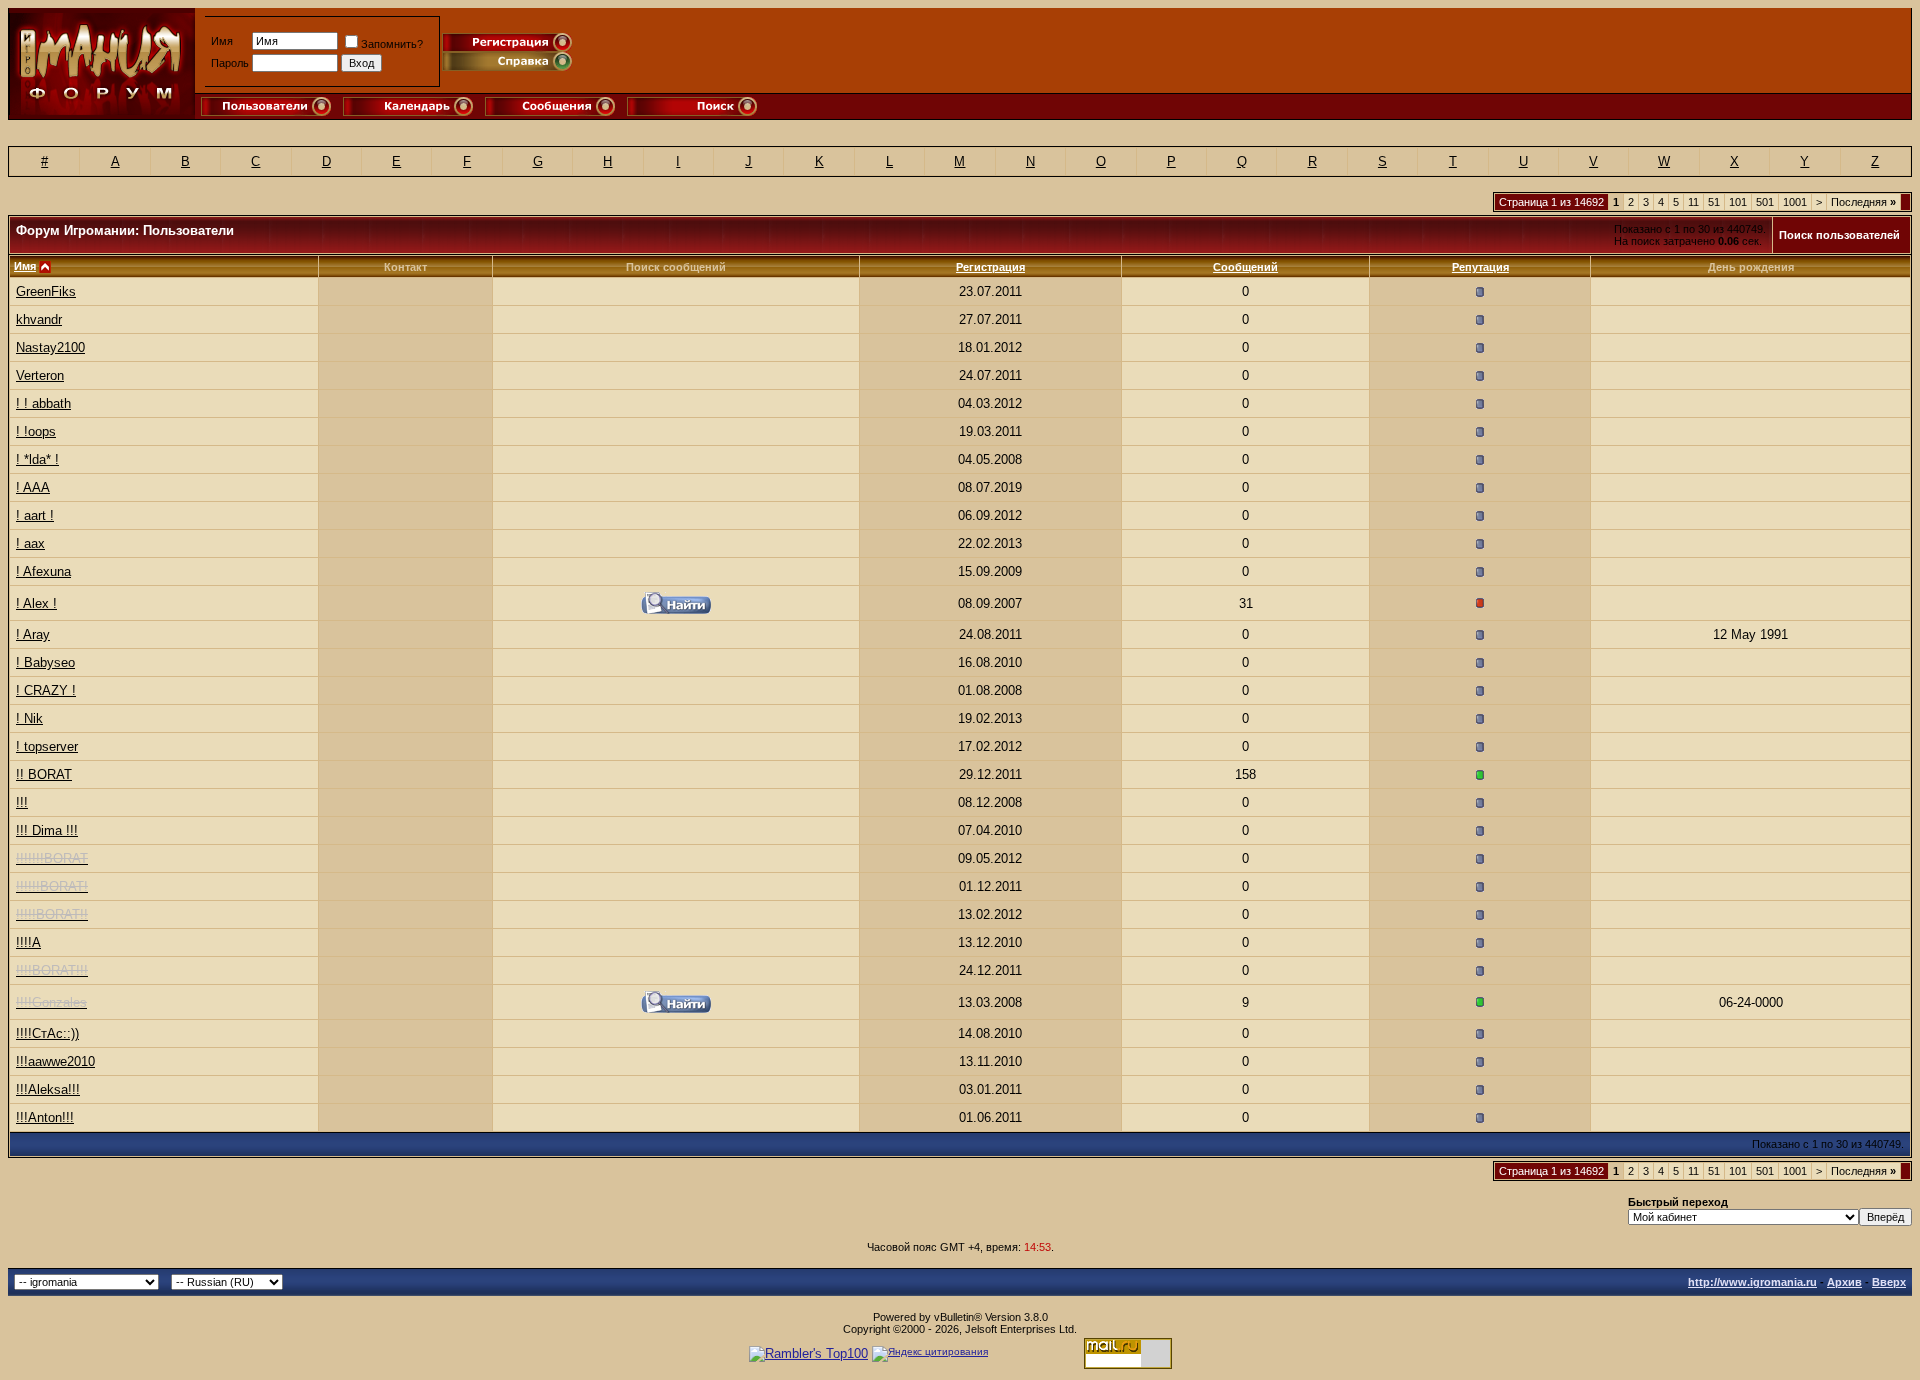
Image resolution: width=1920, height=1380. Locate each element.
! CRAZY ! (46, 690)
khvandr (39, 319)
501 (1765, 202)
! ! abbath (43, 403)
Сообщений (1245, 267)
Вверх (1889, 1282)
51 (1714, 202)
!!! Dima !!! (47, 830)
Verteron (40, 375)
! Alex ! (36, 603)
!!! (22, 802)
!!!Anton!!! (45, 1117)
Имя (222, 41)
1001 (1795, 202)
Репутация (1480, 267)
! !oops (36, 431)
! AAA (33, 487)
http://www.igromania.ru (1752, 1282)
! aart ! (35, 515)
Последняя (1863, 202)
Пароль (230, 63)
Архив (1844, 1282)
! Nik (29, 718)
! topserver (47, 746)
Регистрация (990, 267)
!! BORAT (44, 774)
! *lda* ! (37, 459)
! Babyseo (45, 662)
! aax (30, 543)
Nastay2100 (50, 347)
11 (1693, 202)
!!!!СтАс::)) (47, 1033)
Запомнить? (392, 44)
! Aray (33, 634)
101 (1738, 202)
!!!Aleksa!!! (48, 1089)
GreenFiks (46, 291)
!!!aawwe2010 (55, 1061)
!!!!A (28, 942)
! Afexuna (43, 571)
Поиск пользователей (1839, 235)
